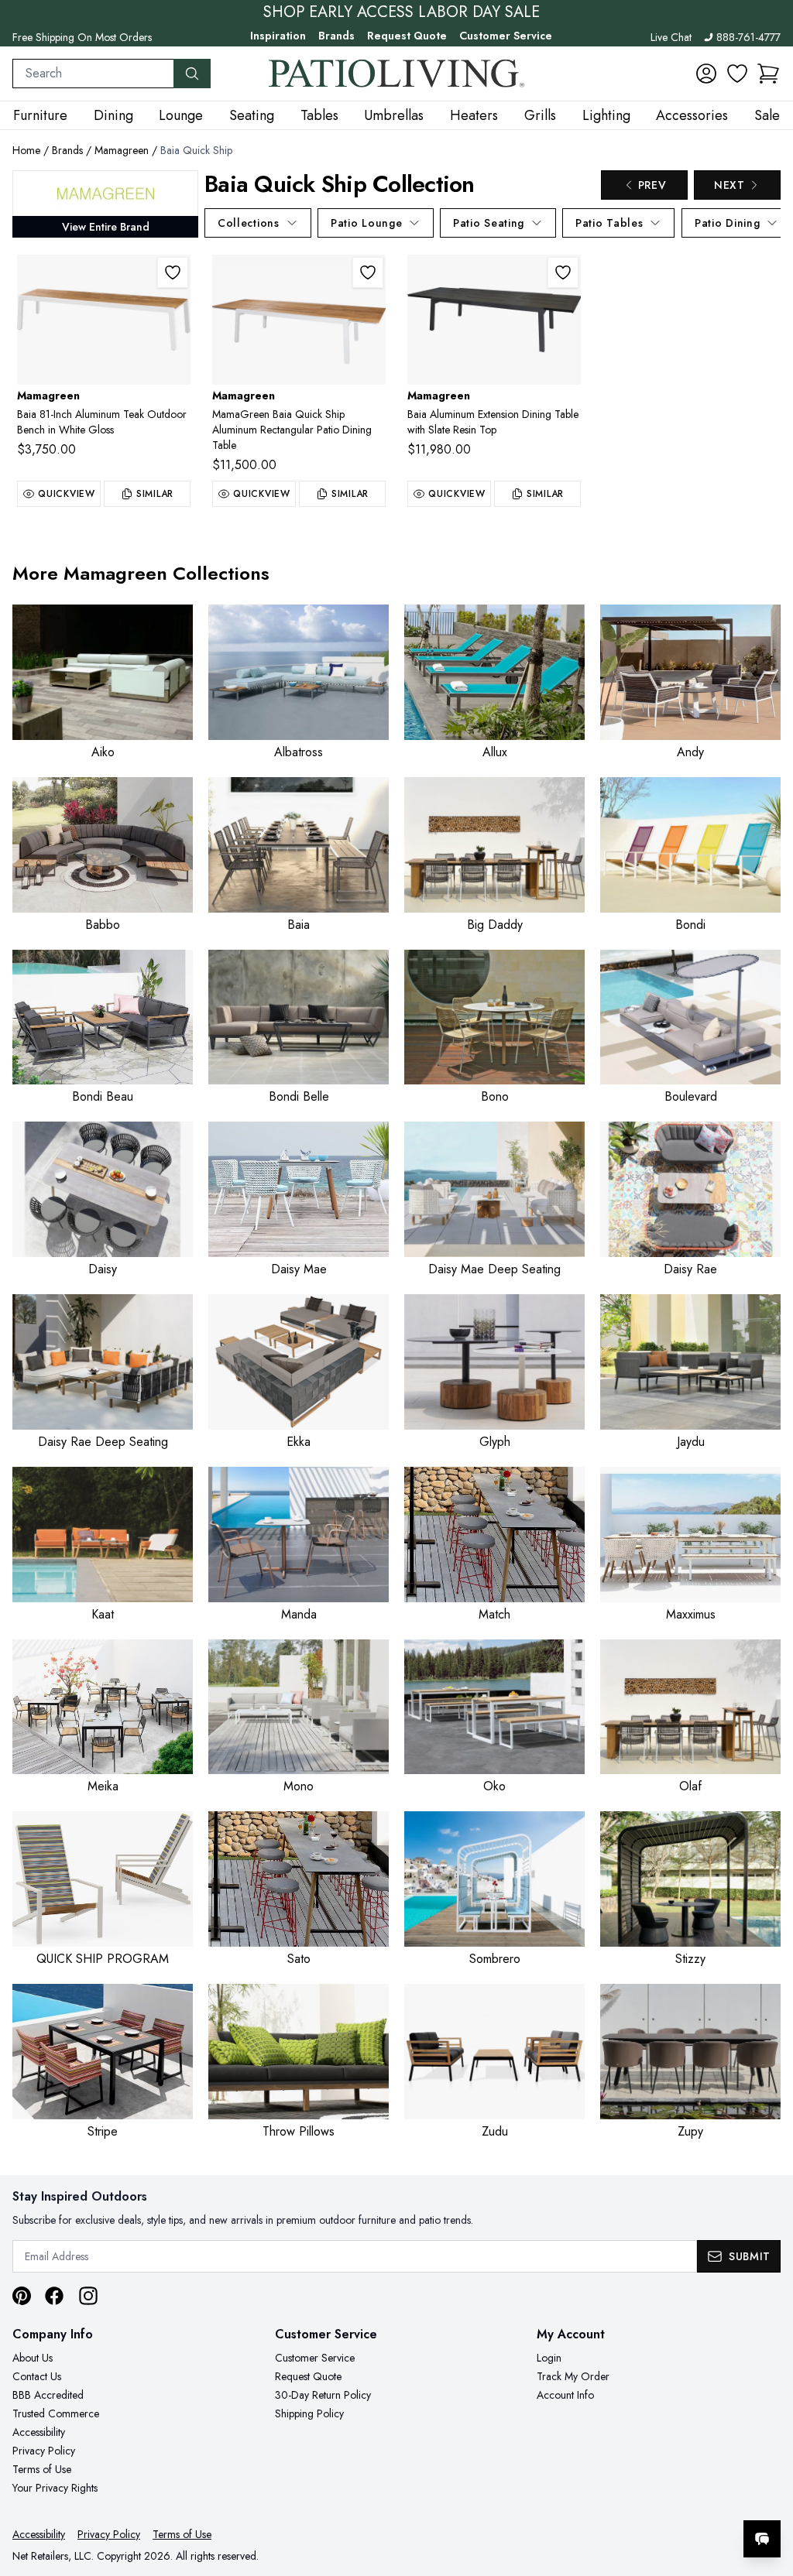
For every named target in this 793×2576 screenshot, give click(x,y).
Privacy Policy (44, 2451)
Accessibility (39, 2432)
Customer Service (506, 36)
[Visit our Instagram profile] (88, 2296)
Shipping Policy (309, 2413)
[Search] (192, 74)
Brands (336, 36)
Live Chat (671, 37)
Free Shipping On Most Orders (82, 37)
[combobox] (93, 74)
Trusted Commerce (56, 2413)
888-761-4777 (748, 37)
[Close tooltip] (768, 2492)
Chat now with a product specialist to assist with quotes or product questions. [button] (653, 2498)
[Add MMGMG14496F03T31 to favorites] (173, 272)
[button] (768, 74)
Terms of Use (42, 2469)
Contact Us (37, 2376)
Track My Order (573, 2376)
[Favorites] (737, 74)
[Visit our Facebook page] (54, 2296)
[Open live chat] (762, 2539)
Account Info (565, 2395)
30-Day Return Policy (323, 2395)
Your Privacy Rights (55, 2488)
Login (549, 2358)
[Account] (706, 74)
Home (26, 150)
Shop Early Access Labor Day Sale (402, 12)
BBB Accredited (48, 2395)
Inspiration (278, 36)
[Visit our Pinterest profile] (22, 2296)
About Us (33, 2358)
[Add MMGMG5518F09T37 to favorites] (563, 272)
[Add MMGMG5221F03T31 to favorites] (368, 272)
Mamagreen (122, 150)
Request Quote (407, 36)
